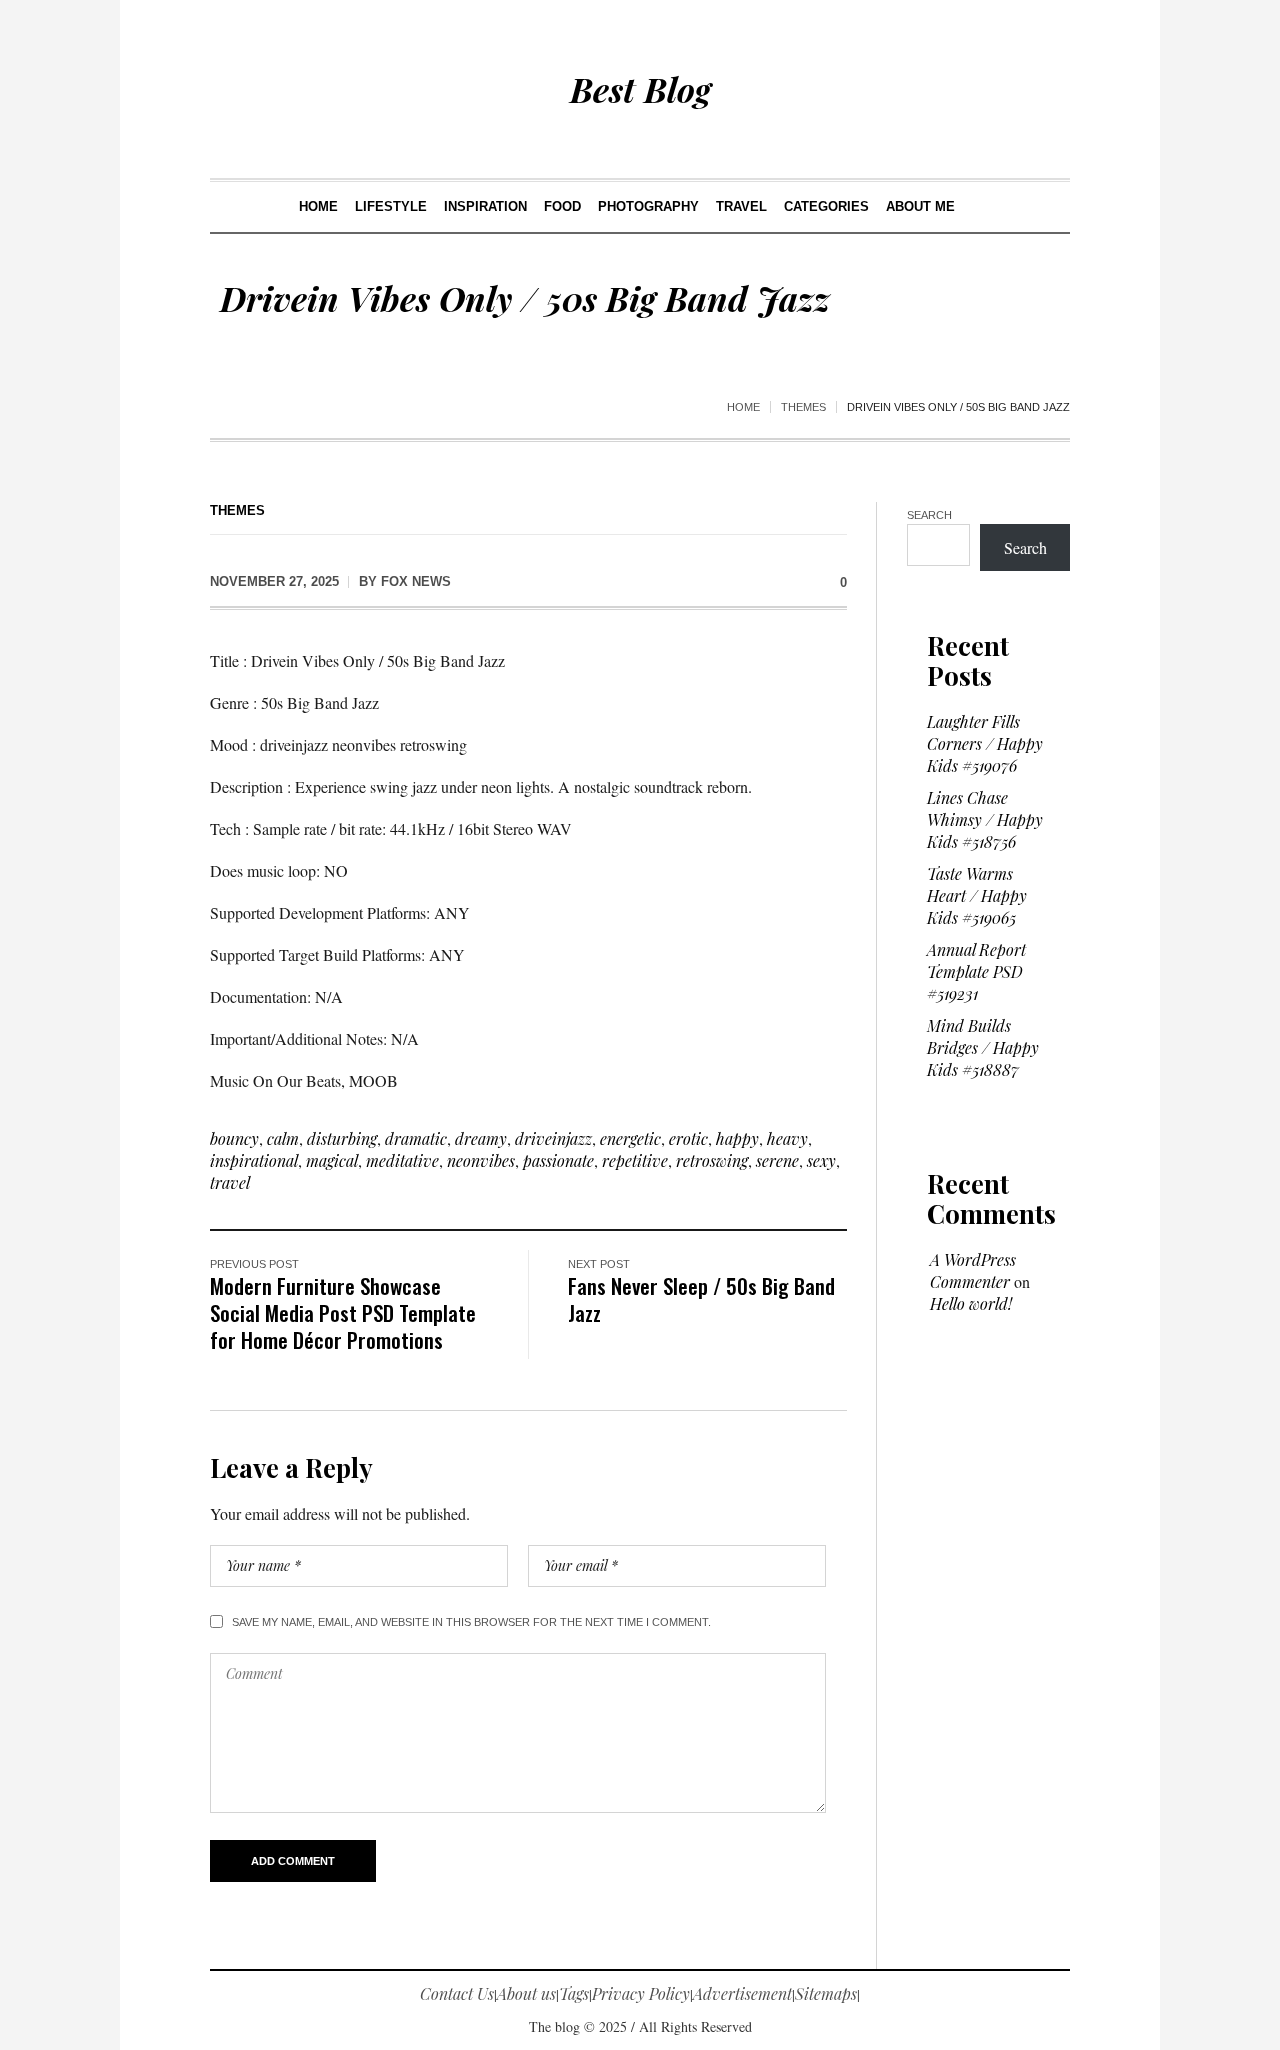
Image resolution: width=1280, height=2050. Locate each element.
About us (526, 1993)
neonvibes (481, 1160)
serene (777, 1160)
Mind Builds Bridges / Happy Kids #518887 (983, 1047)
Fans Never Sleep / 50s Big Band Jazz (701, 1299)
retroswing (712, 1160)
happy (737, 1138)
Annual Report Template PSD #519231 (976, 971)
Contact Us (457, 1993)
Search (929, 515)
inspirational (254, 1160)
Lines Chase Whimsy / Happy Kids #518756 (985, 819)
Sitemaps (826, 1993)
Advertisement (742, 1993)
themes (803, 407)
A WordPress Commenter (973, 1270)
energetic (630, 1138)
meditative (402, 1160)
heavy (787, 1138)
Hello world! (971, 1303)
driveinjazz (553, 1138)
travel (230, 1182)
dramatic (416, 1138)
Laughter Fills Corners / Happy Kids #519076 (985, 743)
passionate (558, 1160)
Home (743, 407)
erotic (688, 1138)
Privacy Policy (641, 1993)
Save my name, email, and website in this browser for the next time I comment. (471, 1622)
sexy (821, 1160)
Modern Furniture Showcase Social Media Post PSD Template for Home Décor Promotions (343, 1312)
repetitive (635, 1160)
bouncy (234, 1138)
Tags (574, 1993)
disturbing (342, 1138)
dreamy (481, 1138)
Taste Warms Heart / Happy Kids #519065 (977, 895)
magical (332, 1160)
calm (283, 1138)
